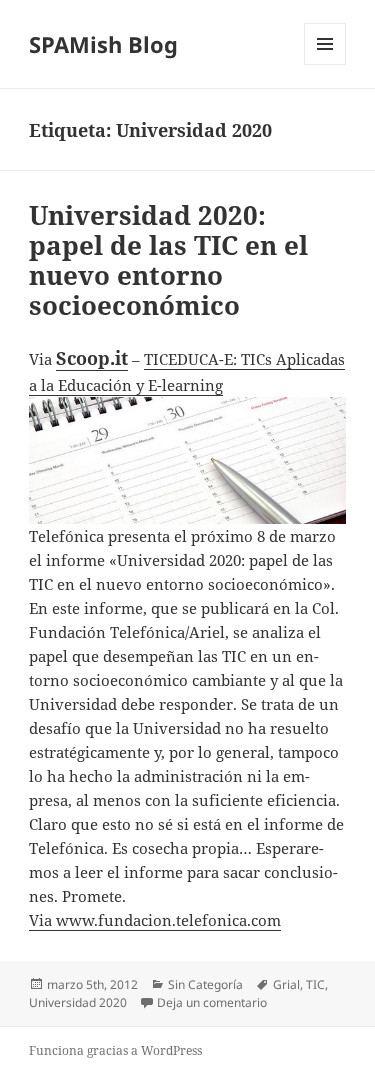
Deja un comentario (212, 1002)
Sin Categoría (205, 984)
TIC (315, 984)
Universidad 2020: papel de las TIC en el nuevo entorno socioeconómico (168, 260)
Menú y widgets (325, 64)
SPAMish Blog (103, 44)
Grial (286, 984)
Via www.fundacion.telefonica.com (155, 920)
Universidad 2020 (78, 1002)
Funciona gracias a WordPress (115, 1050)
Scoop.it (92, 358)
